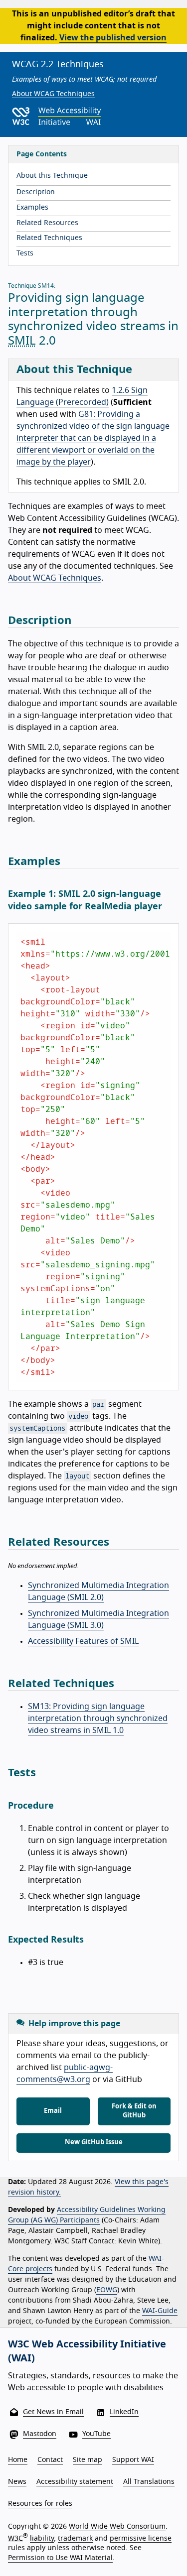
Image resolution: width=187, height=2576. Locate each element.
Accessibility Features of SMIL (83, 1641)
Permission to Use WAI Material (60, 2558)
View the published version (113, 38)
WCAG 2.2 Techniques (58, 65)
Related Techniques (49, 238)
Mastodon (40, 2434)
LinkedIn (124, 2412)
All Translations (149, 2482)
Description (36, 192)
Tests (25, 253)
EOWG (107, 2290)
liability (42, 2538)
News (17, 2482)
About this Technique (52, 176)
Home (18, 2460)
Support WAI (133, 2460)
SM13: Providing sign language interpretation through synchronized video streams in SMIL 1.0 (98, 1718)
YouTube (96, 2434)
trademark (75, 2538)
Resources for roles (40, 2504)
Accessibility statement (75, 2482)
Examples (32, 208)
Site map (88, 2460)
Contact (50, 2460)
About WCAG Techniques (53, 94)
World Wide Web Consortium (117, 2527)
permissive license (141, 2538)
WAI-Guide (160, 2311)
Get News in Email (53, 2412)
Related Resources (47, 223)
